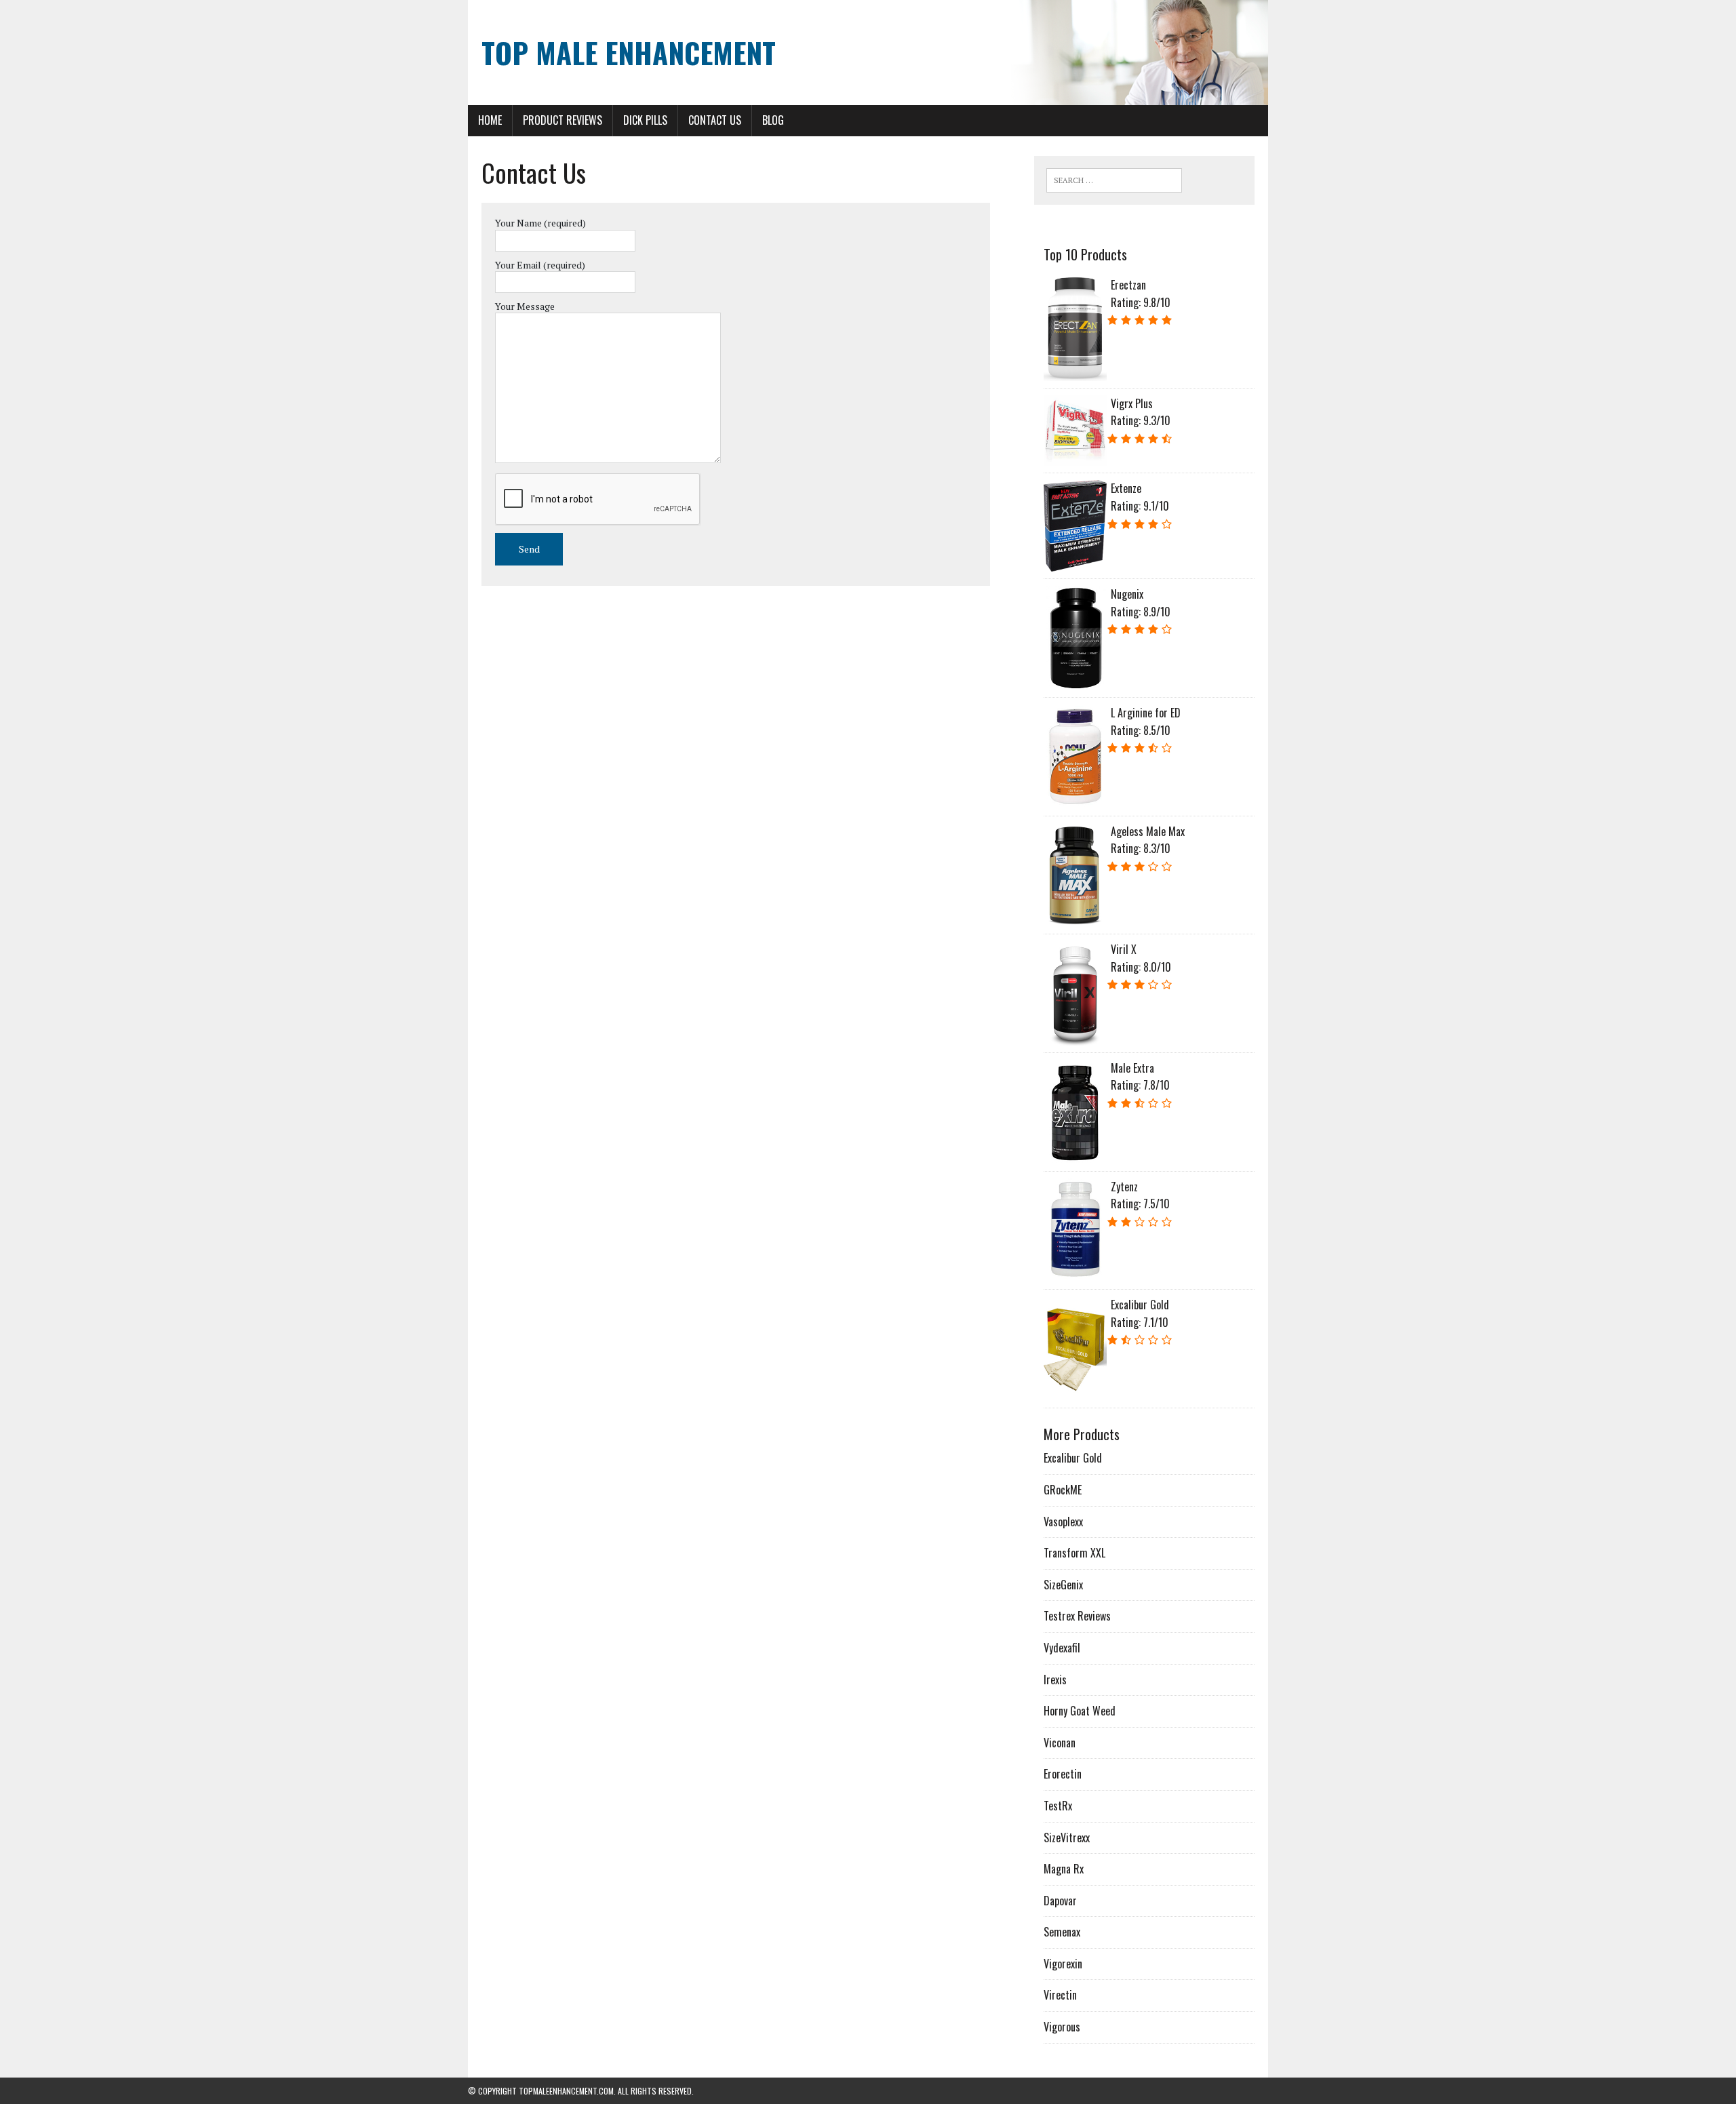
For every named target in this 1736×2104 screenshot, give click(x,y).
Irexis (1055, 1680)
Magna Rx (1064, 1869)
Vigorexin (1063, 1964)
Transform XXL (1074, 1553)
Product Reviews (563, 120)
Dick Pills (645, 120)
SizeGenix (1063, 1585)
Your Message (525, 306)
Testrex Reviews (1077, 1616)
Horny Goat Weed (1080, 1711)
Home (490, 120)
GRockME (1063, 1490)
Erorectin (1063, 1774)
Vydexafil (1062, 1648)
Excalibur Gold (1073, 1458)
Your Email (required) (540, 265)
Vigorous (1062, 2027)
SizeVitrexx (1067, 1838)
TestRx (1058, 1806)
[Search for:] (1114, 180)
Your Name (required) (540, 223)
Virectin (1060, 1995)
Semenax (1062, 1932)
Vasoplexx (1063, 1522)
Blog (773, 120)
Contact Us (715, 120)
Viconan (1060, 1743)
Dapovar (1060, 1901)
